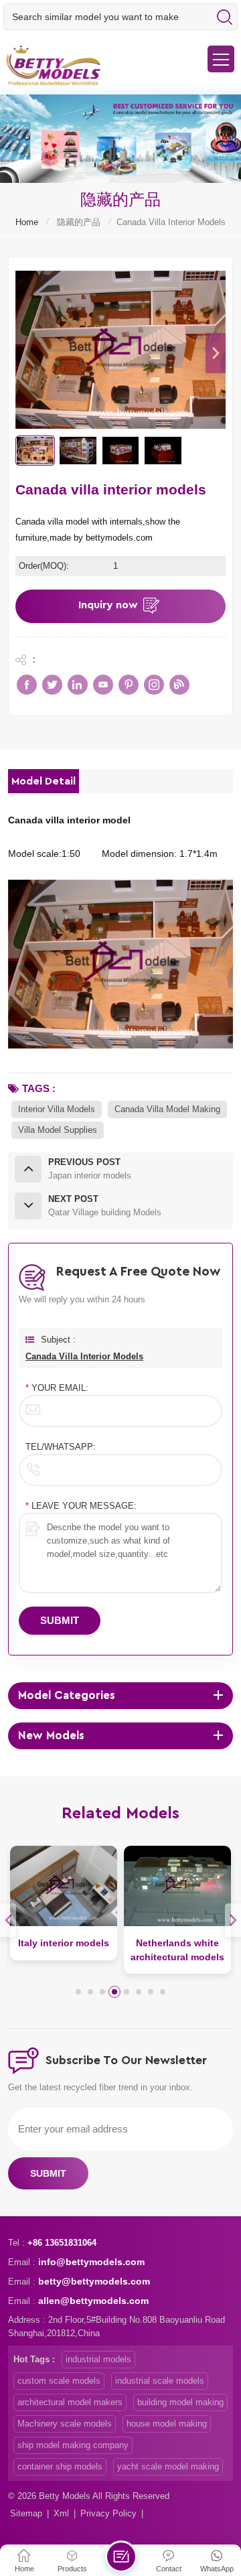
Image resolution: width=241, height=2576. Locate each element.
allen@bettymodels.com (93, 2301)
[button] (216, 353)
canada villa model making (167, 1109)
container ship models (60, 2466)
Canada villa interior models (84, 1356)
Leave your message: (81, 1506)
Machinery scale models (65, 2424)
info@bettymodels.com (91, 2262)
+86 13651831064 (62, 2243)
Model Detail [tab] (44, 781)
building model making (180, 2402)
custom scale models (59, 2381)
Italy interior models (64, 1943)
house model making (167, 2424)
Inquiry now (108, 605)
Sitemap (26, 2513)
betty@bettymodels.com (94, 2281)
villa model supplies (58, 1130)
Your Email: (57, 1388)
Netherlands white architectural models (177, 1950)
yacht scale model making (168, 2466)
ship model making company (73, 2445)
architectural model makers (70, 2402)
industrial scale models (160, 2381)
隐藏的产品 (79, 222)
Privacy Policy (108, 2513)
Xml (61, 2513)
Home (27, 222)
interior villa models (57, 1109)
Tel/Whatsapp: (61, 1447)
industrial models (98, 2359)
